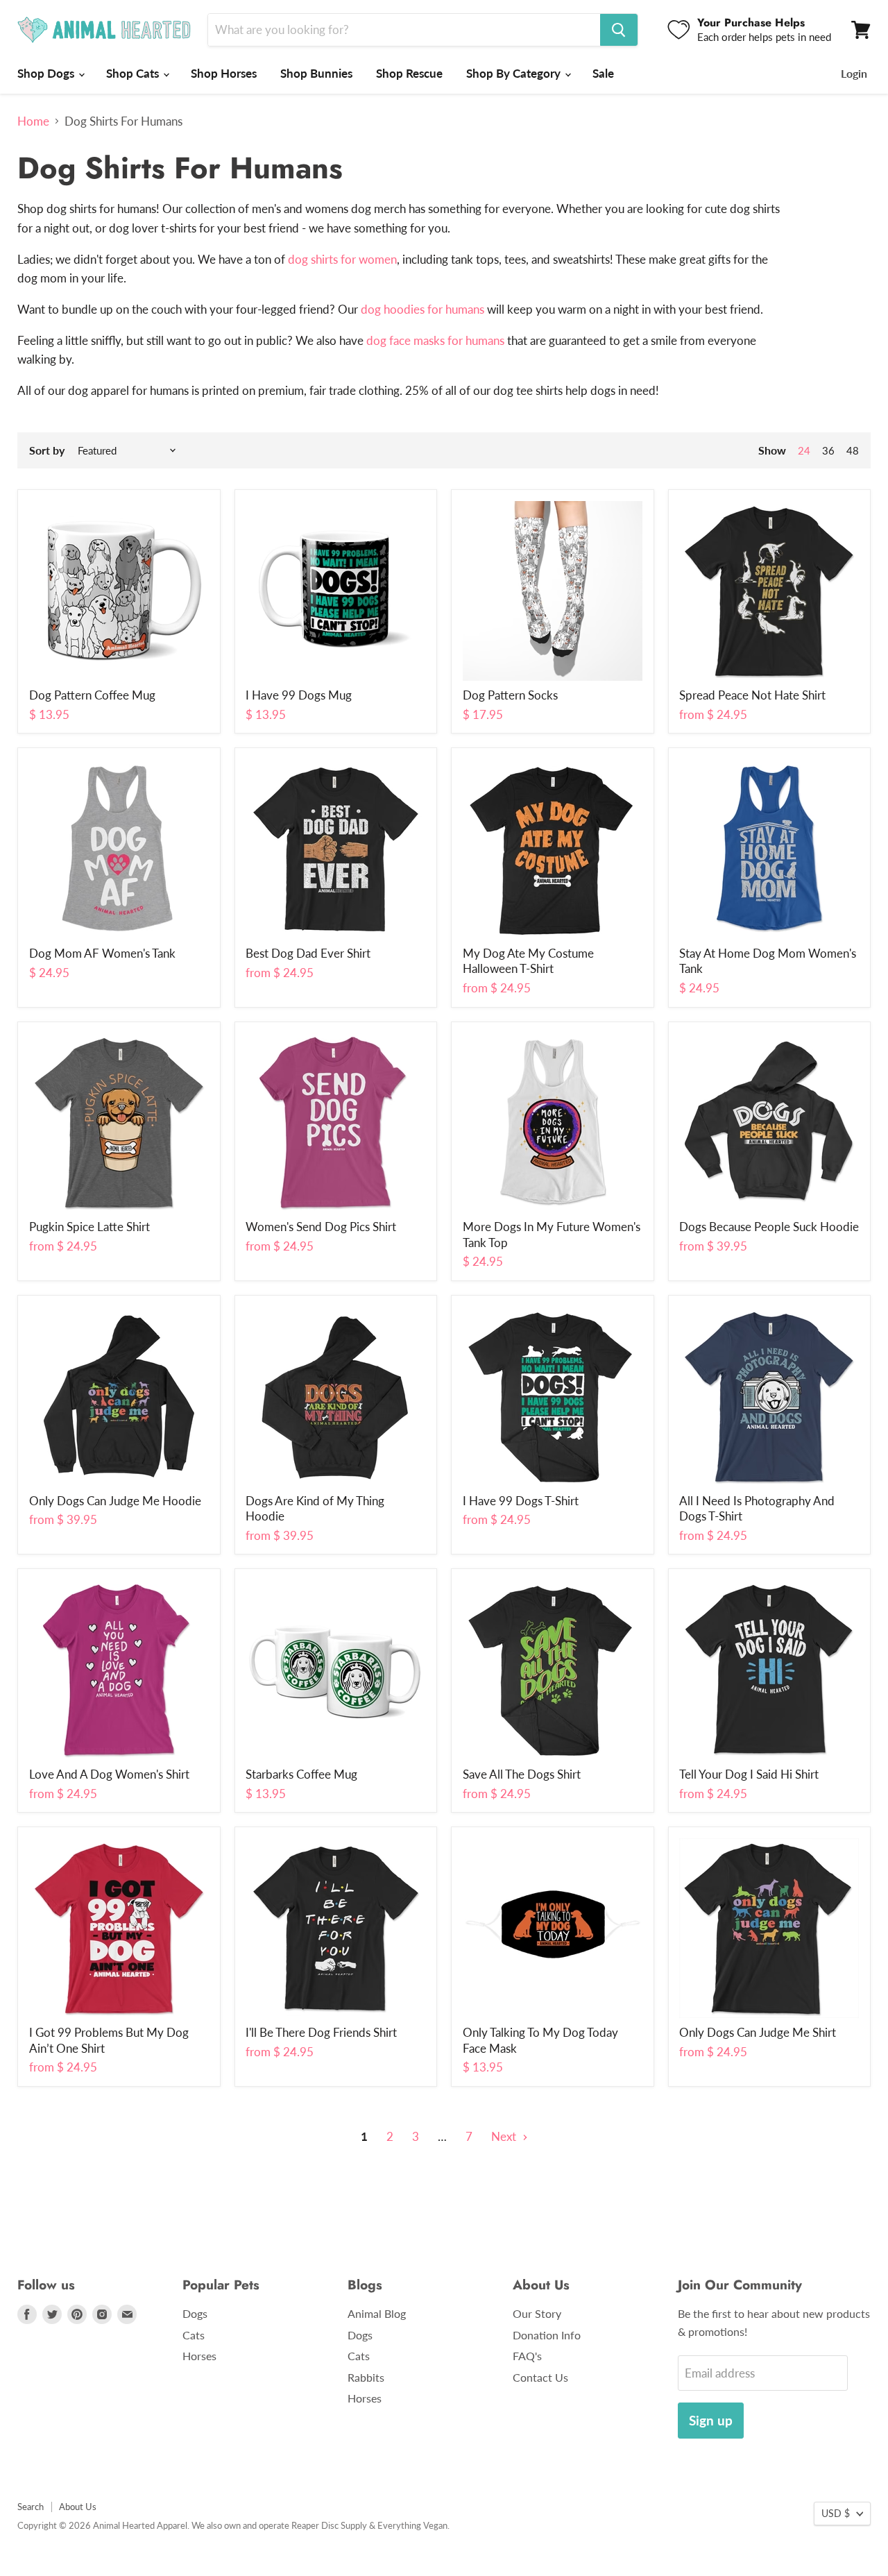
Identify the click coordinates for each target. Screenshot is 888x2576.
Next (505, 2136)
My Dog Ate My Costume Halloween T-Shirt (528, 961)
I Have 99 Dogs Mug (299, 695)
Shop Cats (134, 73)
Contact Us (540, 2377)
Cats (194, 2335)
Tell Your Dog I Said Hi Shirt (749, 1774)
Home (33, 121)
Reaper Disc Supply (329, 2525)
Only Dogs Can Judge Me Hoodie (115, 1501)
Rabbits (366, 2377)
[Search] (619, 30)
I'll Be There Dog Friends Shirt (321, 2032)
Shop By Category (515, 73)
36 (828, 450)
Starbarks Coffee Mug (301, 1774)
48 (853, 450)
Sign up (711, 2420)
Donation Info (547, 2335)
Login (854, 73)
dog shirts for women (342, 259)
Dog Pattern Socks (510, 695)
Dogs (195, 2313)
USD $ (836, 2513)
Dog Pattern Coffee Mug (92, 695)
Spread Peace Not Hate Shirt (752, 695)
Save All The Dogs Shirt (522, 1774)
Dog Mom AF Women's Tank (102, 953)
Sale (603, 73)
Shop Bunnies (316, 73)
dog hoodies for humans (422, 309)
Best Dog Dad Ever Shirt (308, 953)
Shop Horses (224, 73)
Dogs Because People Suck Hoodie (769, 1227)
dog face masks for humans (435, 340)
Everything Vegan (412, 2525)
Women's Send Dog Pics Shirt (321, 1227)
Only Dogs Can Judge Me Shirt (758, 2032)
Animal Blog (377, 2313)
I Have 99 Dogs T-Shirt (521, 1501)
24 (804, 450)
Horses (199, 2356)
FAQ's (527, 2356)
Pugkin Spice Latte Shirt (89, 1227)
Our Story (537, 2313)
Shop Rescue (409, 73)
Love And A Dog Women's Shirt (109, 1774)
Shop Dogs (47, 73)
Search (31, 2507)
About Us (78, 2507)
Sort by (47, 450)
